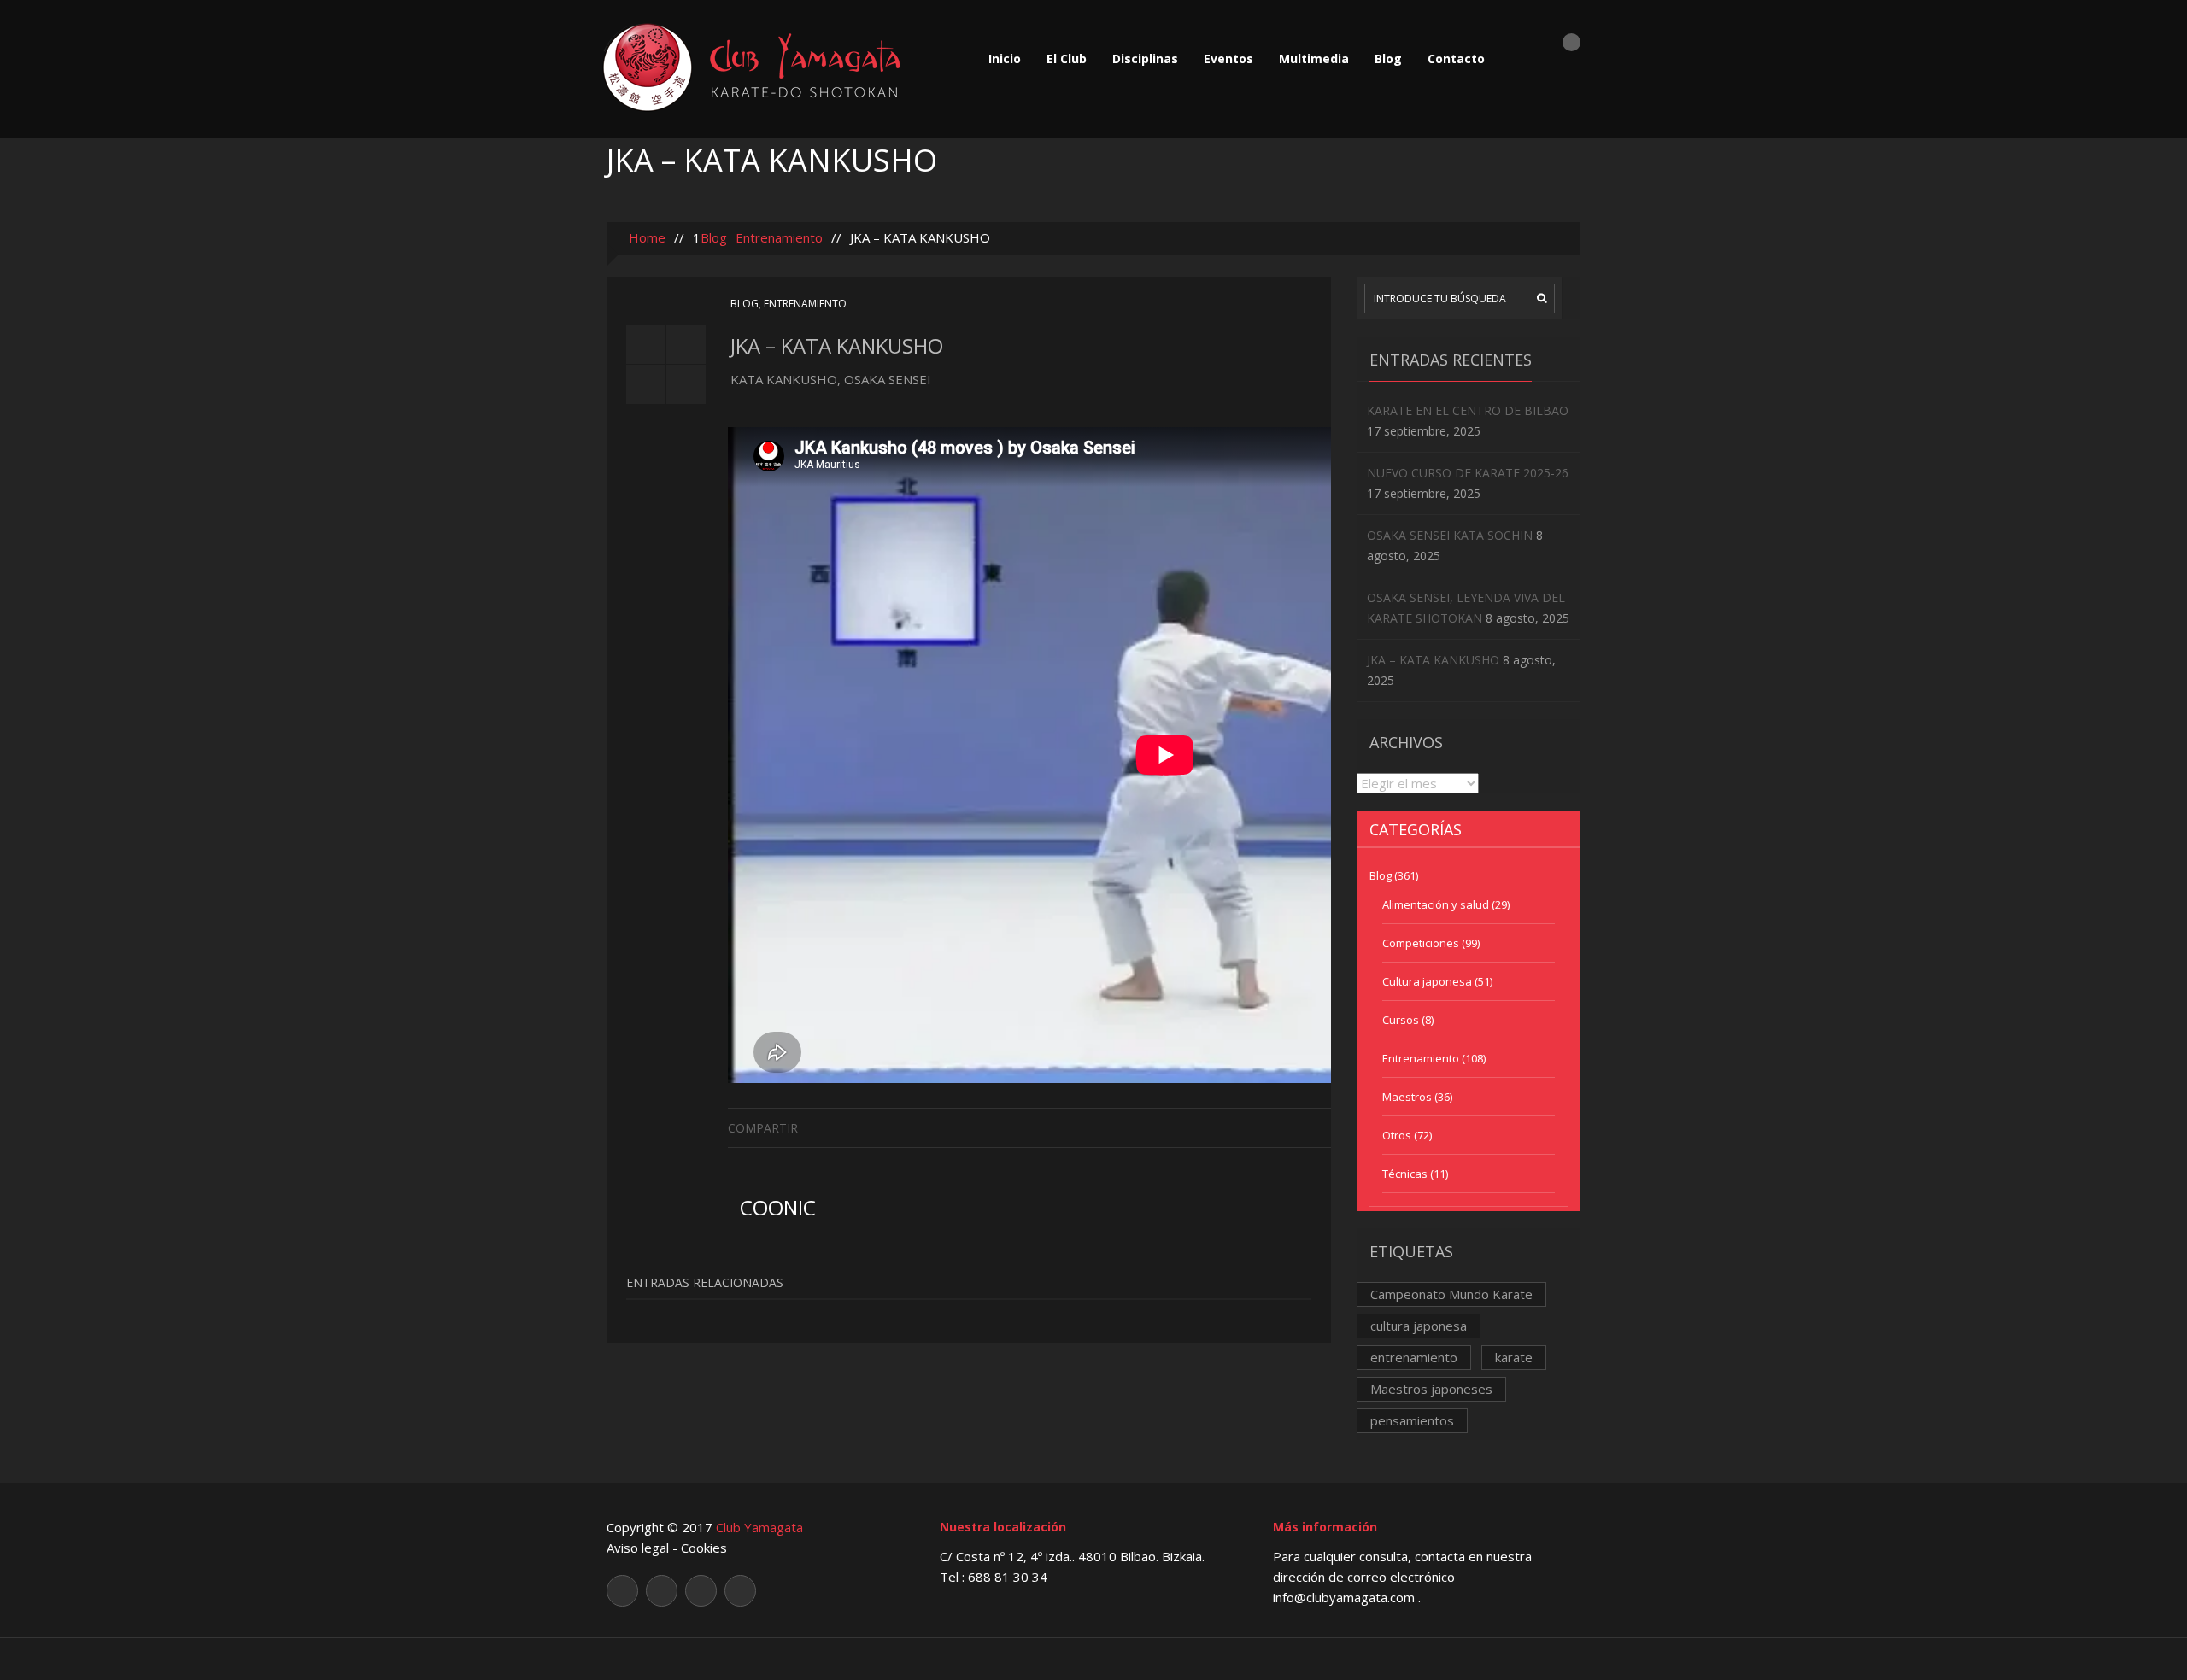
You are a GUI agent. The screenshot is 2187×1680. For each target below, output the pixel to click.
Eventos (1228, 59)
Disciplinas (1145, 59)
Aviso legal (638, 1548)
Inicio (1005, 59)
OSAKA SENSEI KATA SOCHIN (1450, 535)
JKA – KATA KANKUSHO (1433, 660)
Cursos (1401, 1020)
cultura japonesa (1419, 1326)
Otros (1397, 1135)
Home (645, 237)
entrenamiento (1414, 1357)
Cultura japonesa (1427, 981)
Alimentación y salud (1436, 904)
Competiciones (1421, 943)
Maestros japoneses (1431, 1389)
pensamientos (1412, 1420)
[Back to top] (1094, 1658)
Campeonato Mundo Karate (1451, 1294)
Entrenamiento (779, 237)
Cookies (704, 1548)
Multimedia (1314, 59)
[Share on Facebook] (1318, 1127)
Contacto (1456, 59)
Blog (1388, 59)
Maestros (1407, 1097)
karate (1514, 1357)
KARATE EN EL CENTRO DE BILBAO (1468, 410)
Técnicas (1405, 1174)
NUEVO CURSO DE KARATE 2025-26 (1468, 473)
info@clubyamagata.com (1346, 1597)
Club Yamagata (759, 1527)
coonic (778, 1207)
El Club (1067, 59)
